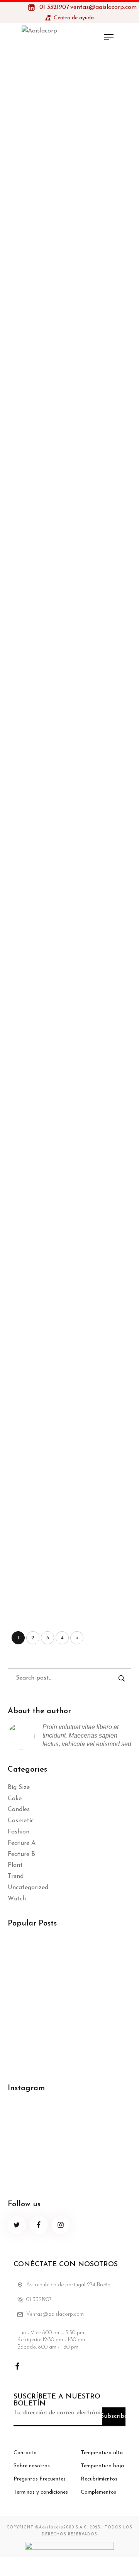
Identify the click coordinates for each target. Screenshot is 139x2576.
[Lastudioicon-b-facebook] (39, 2225)
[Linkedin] (56, 2366)
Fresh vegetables (50, 915)
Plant (15, 1865)
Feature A (22, 1843)
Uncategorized (28, 1888)
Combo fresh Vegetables (66, 1061)
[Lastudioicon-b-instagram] (61, 2225)
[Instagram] (37, 2366)
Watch (17, 1899)
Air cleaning (40, 479)
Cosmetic (21, 1821)
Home (58, 91)
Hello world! (29, 1951)
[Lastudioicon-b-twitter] (17, 2225)
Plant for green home (59, 158)
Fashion (19, 1832)
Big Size (19, 1787)
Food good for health (59, 1352)
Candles (19, 1810)
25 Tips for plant (50, 333)
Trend (16, 1876)
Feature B (21, 1854)
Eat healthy (40, 624)
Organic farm (44, 770)
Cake (15, 1799)
